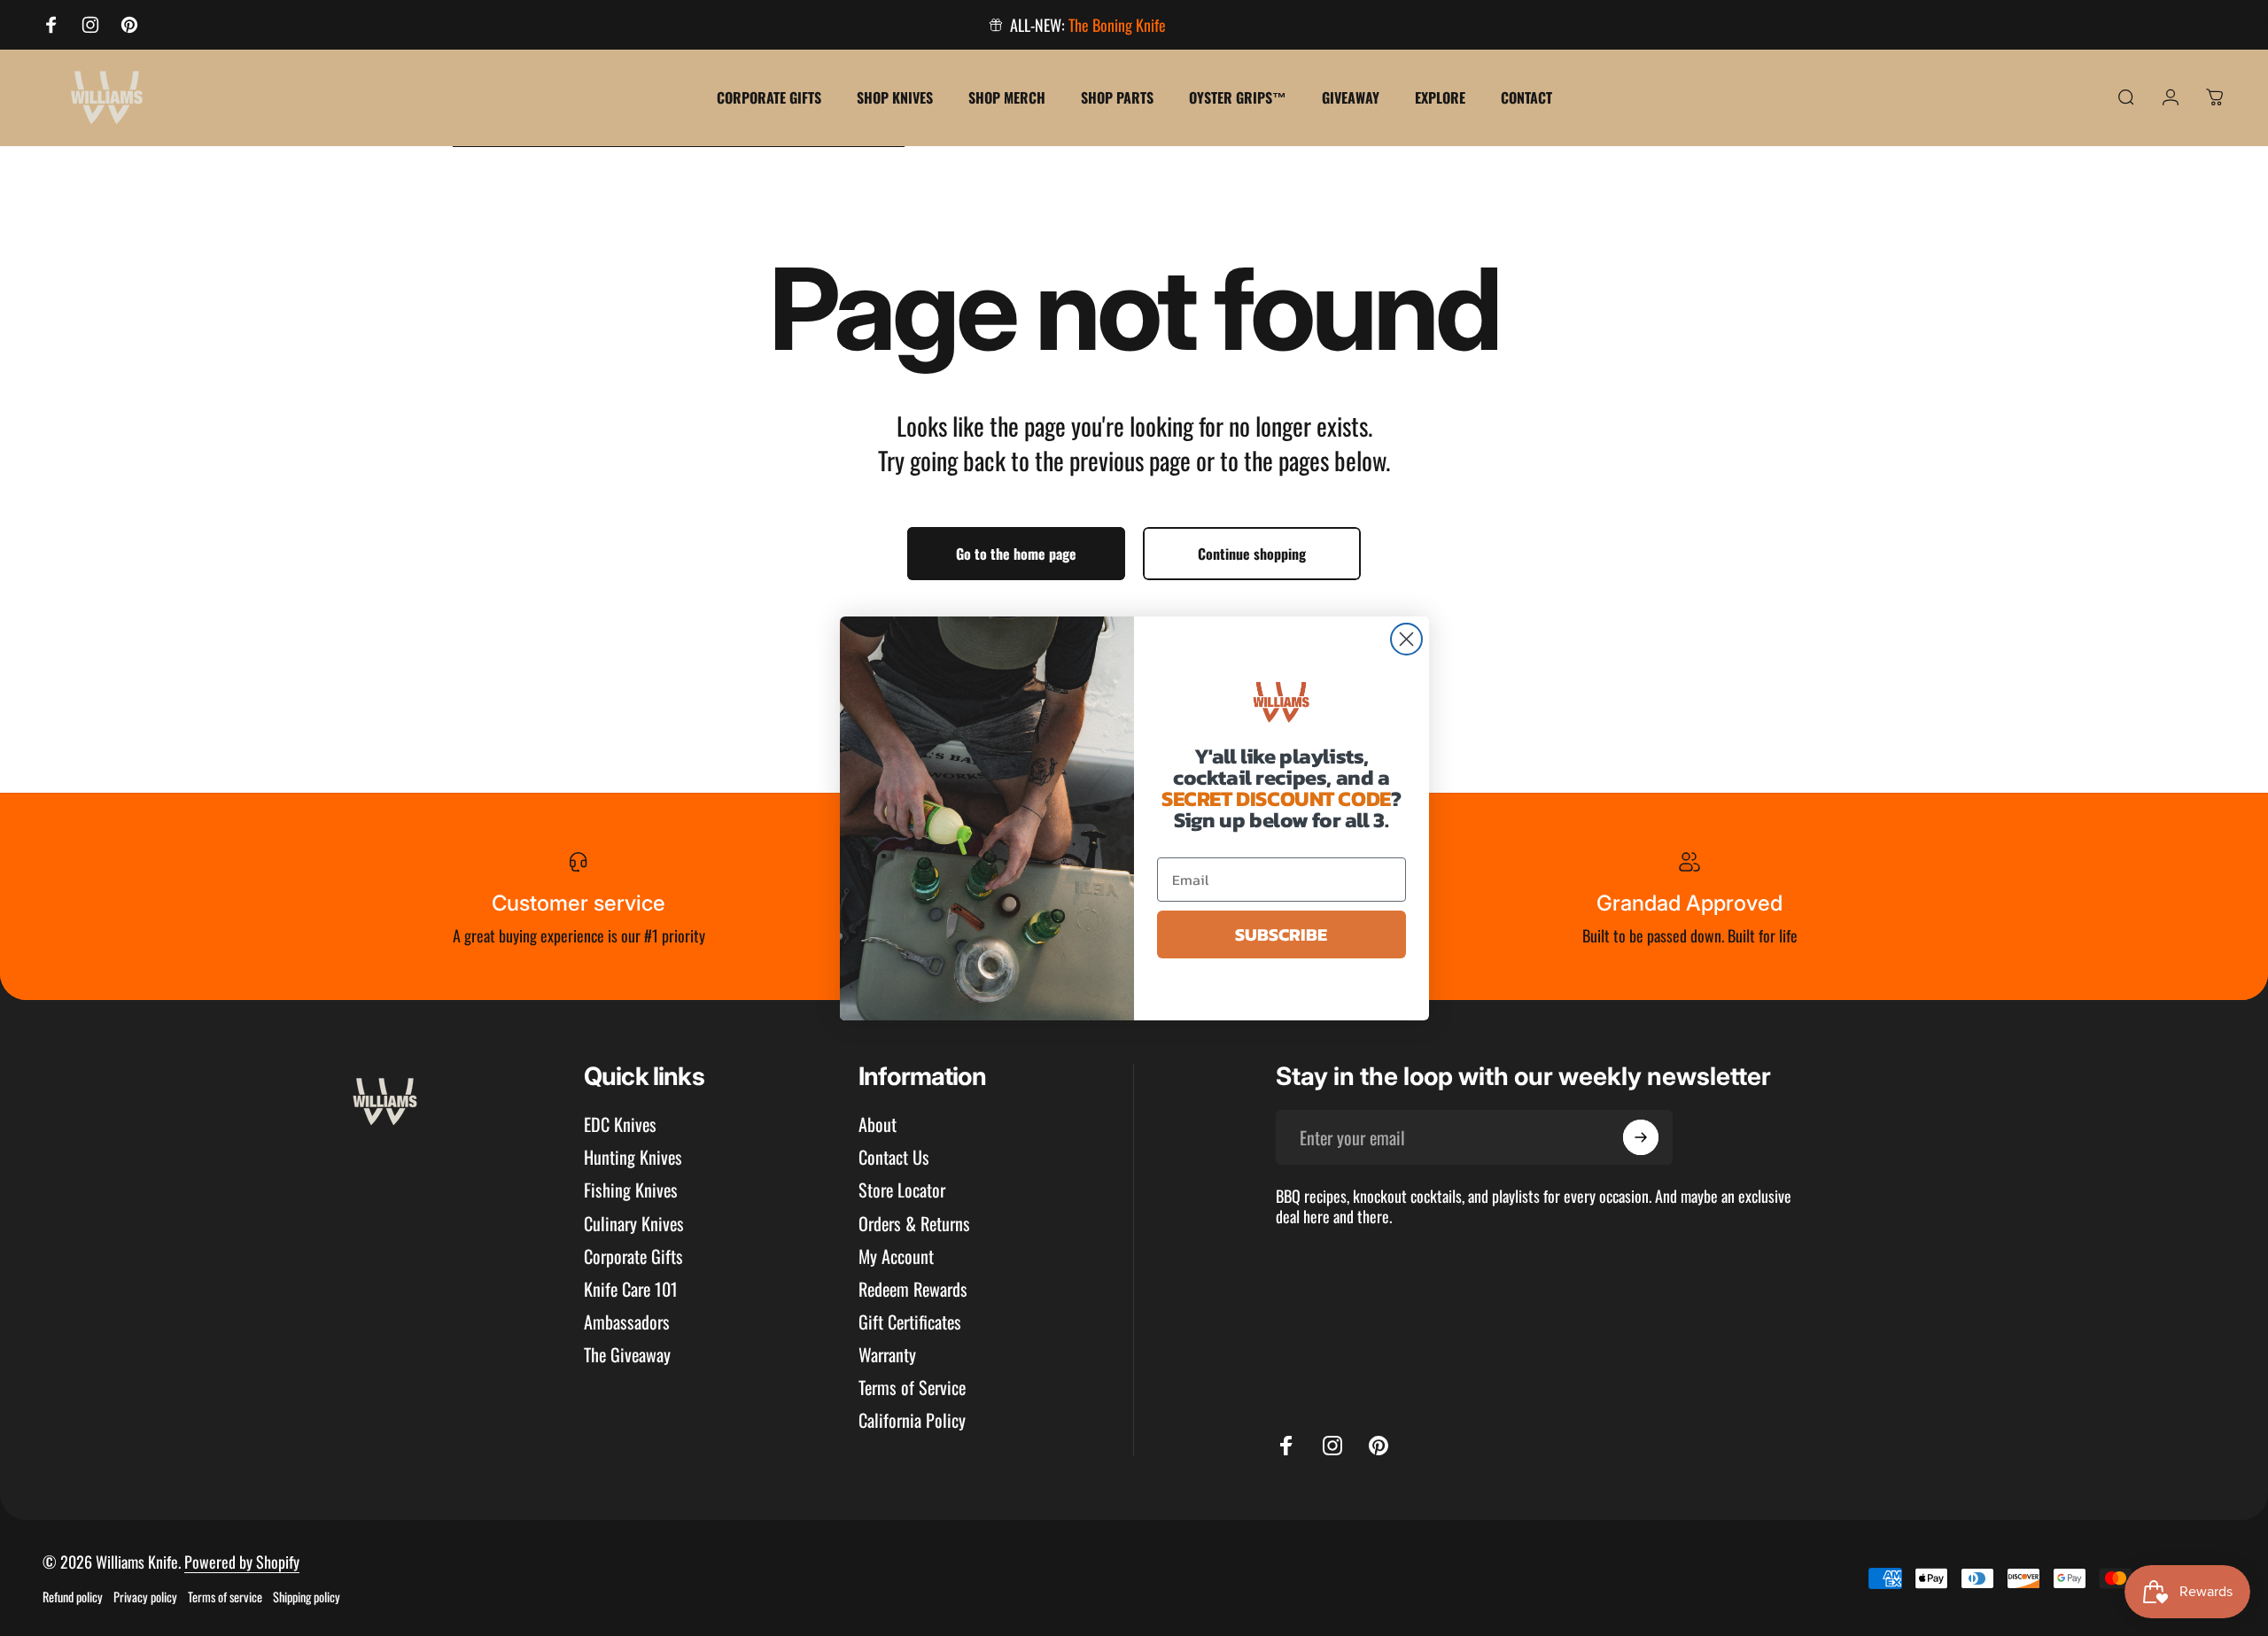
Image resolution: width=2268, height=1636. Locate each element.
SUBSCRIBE (1281, 934)
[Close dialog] (1406, 639)
